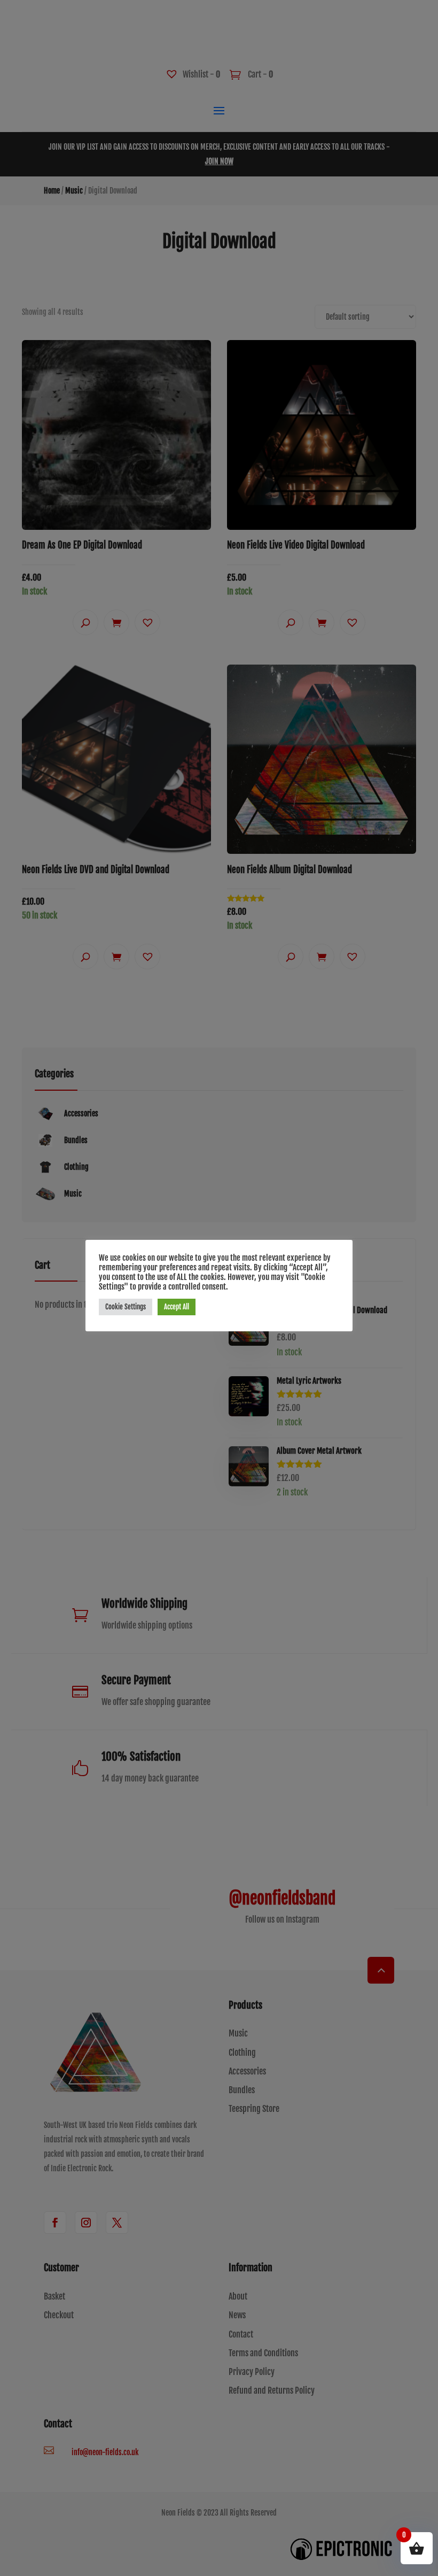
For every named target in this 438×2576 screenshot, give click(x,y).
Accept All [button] (177, 1307)
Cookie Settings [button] (126, 1307)
